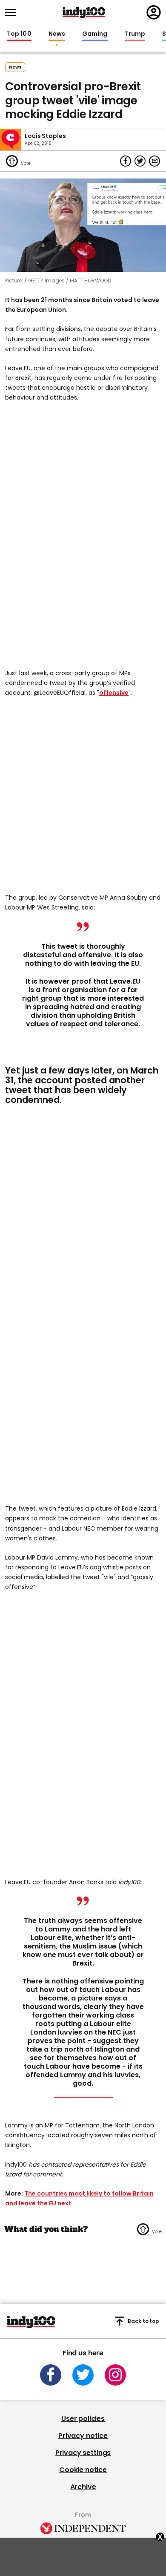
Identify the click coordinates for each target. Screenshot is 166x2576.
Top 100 (19, 34)
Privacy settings (83, 2453)
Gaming (95, 34)
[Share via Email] (155, 161)
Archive (83, 2487)
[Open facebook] (51, 2375)
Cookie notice (83, 2470)
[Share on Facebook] (126, 161)
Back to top (143, 2321)
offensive (114, 693)
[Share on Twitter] (140, 161)
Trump (135, 34)
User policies (83, 2419)
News (57, 34)
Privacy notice (83, 2436)
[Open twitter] (83, 2375)
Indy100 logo (84, 12)
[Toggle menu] (13, 13)
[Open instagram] (115, 2375)
